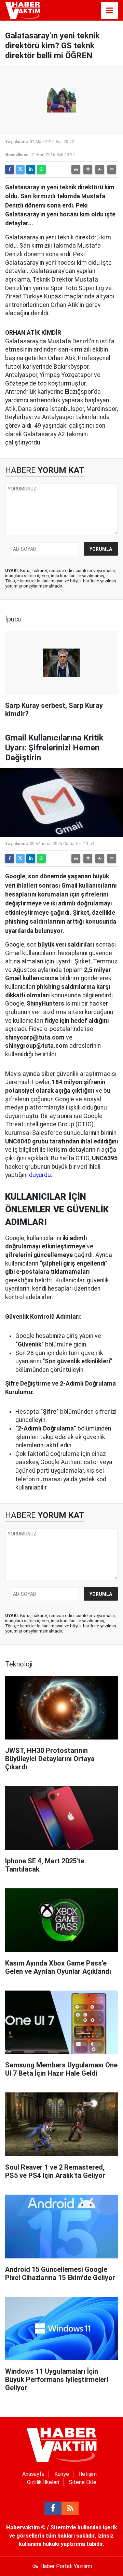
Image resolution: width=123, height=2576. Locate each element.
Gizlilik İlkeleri (43, 2482)
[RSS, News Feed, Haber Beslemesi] (70, 2508)
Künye (62, 2474)
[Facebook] (10, 169)
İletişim (88, 2474)
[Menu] (109, 11)
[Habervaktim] (23, 10)
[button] (88, 169)
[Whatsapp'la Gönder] (41, 169)
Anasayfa (33, 2474)
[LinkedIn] (31, 169)
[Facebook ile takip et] (53, 2508)
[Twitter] (20, 169)
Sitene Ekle (83, 2482)
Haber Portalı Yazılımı (66, 2566)
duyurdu (40, 1175)
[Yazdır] (76, 169)
